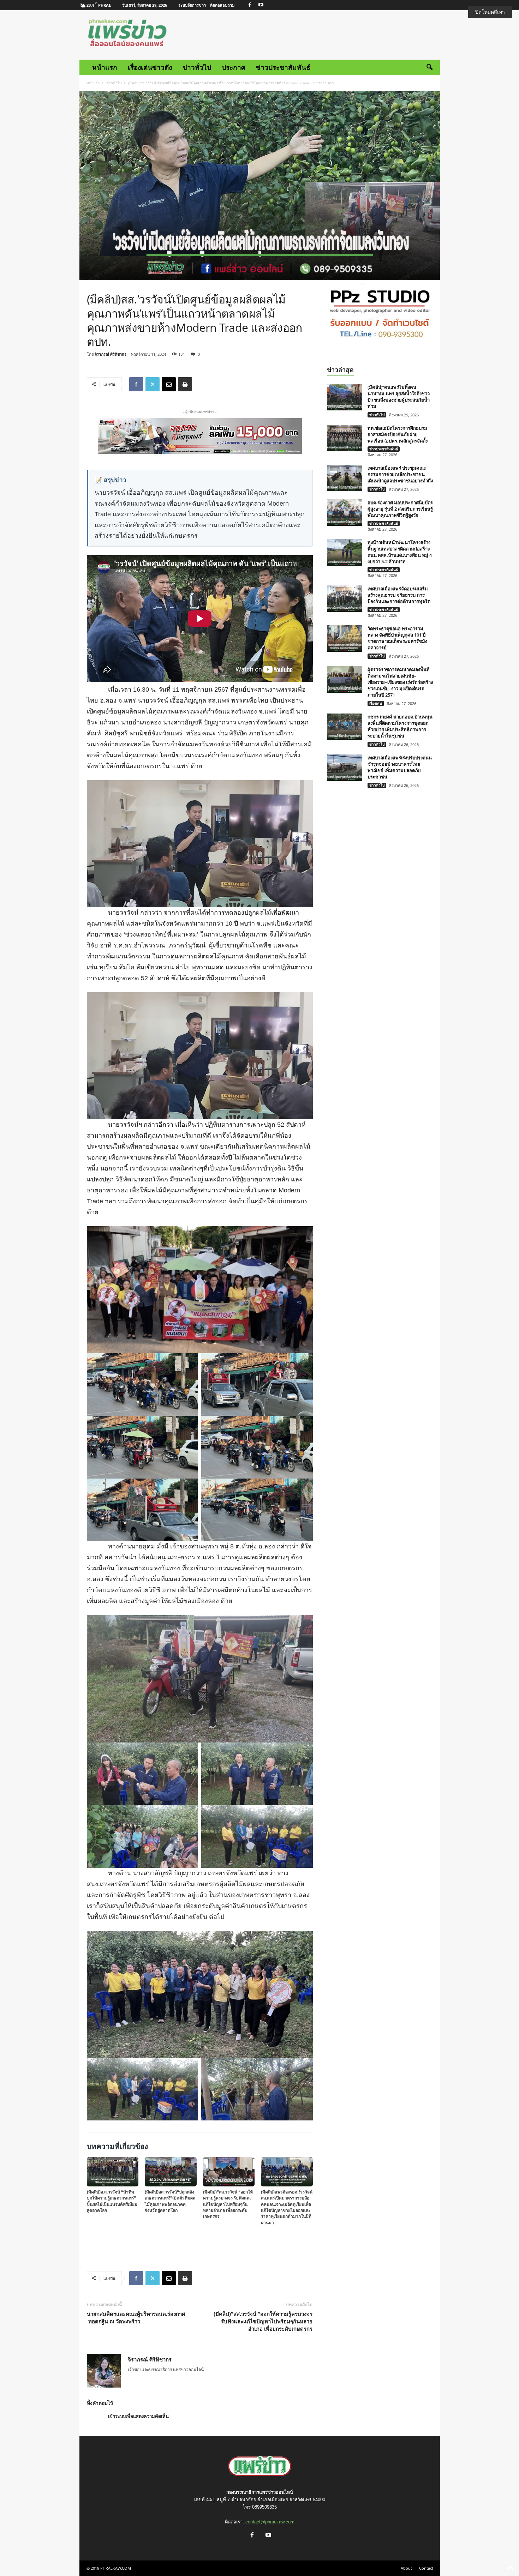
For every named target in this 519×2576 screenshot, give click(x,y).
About (406, 2568)
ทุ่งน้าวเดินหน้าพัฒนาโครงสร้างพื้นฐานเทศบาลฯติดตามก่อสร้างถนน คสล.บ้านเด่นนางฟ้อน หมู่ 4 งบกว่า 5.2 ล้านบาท (400, 552)
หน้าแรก (105, 67)
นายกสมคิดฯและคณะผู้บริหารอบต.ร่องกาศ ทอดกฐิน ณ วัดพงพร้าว (136, 2318)
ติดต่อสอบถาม (222, 5)
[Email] (169, 384)
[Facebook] (250, 5)
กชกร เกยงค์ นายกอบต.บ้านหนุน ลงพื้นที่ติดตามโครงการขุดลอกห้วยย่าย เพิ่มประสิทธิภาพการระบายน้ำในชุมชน (400, 726)
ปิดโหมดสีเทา (490, 12)
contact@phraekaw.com (270, 2522)
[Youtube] (261, 5)
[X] (153, 384)
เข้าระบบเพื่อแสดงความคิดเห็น (138, 2416)
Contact (426, 2568)
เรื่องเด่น (376, 703)
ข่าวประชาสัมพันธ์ (283, 67)
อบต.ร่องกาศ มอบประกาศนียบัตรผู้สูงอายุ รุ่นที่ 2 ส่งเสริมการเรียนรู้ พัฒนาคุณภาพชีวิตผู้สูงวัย (400, 509)
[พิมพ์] (185, 384)
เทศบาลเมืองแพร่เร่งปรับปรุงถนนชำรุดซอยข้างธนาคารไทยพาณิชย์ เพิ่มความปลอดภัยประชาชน (400, 767)
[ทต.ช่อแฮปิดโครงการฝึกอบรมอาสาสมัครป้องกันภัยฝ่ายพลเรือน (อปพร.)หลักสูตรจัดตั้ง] (345, 438)
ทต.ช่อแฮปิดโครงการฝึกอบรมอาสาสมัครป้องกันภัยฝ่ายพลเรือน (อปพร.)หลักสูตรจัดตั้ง (398, 434)
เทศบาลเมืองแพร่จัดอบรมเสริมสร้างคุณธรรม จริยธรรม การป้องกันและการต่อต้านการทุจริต (399, 595)
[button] (429, 67)
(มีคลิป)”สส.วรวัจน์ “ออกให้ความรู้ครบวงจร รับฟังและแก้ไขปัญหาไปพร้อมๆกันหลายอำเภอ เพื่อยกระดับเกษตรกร (263, 2321)
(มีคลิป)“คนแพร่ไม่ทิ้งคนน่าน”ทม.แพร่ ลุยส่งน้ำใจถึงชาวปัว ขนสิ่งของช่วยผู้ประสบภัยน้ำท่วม (399, 397)
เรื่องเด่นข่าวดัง (150, 67)
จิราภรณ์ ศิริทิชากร (111, 354)
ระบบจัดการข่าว (192, 5)
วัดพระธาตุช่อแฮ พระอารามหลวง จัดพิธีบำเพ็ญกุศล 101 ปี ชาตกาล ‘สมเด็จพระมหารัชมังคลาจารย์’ (397, 638)
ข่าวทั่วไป (197, 67)
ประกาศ (234, 67)
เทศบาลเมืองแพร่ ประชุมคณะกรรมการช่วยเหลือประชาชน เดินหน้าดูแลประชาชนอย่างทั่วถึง (400, 474)
